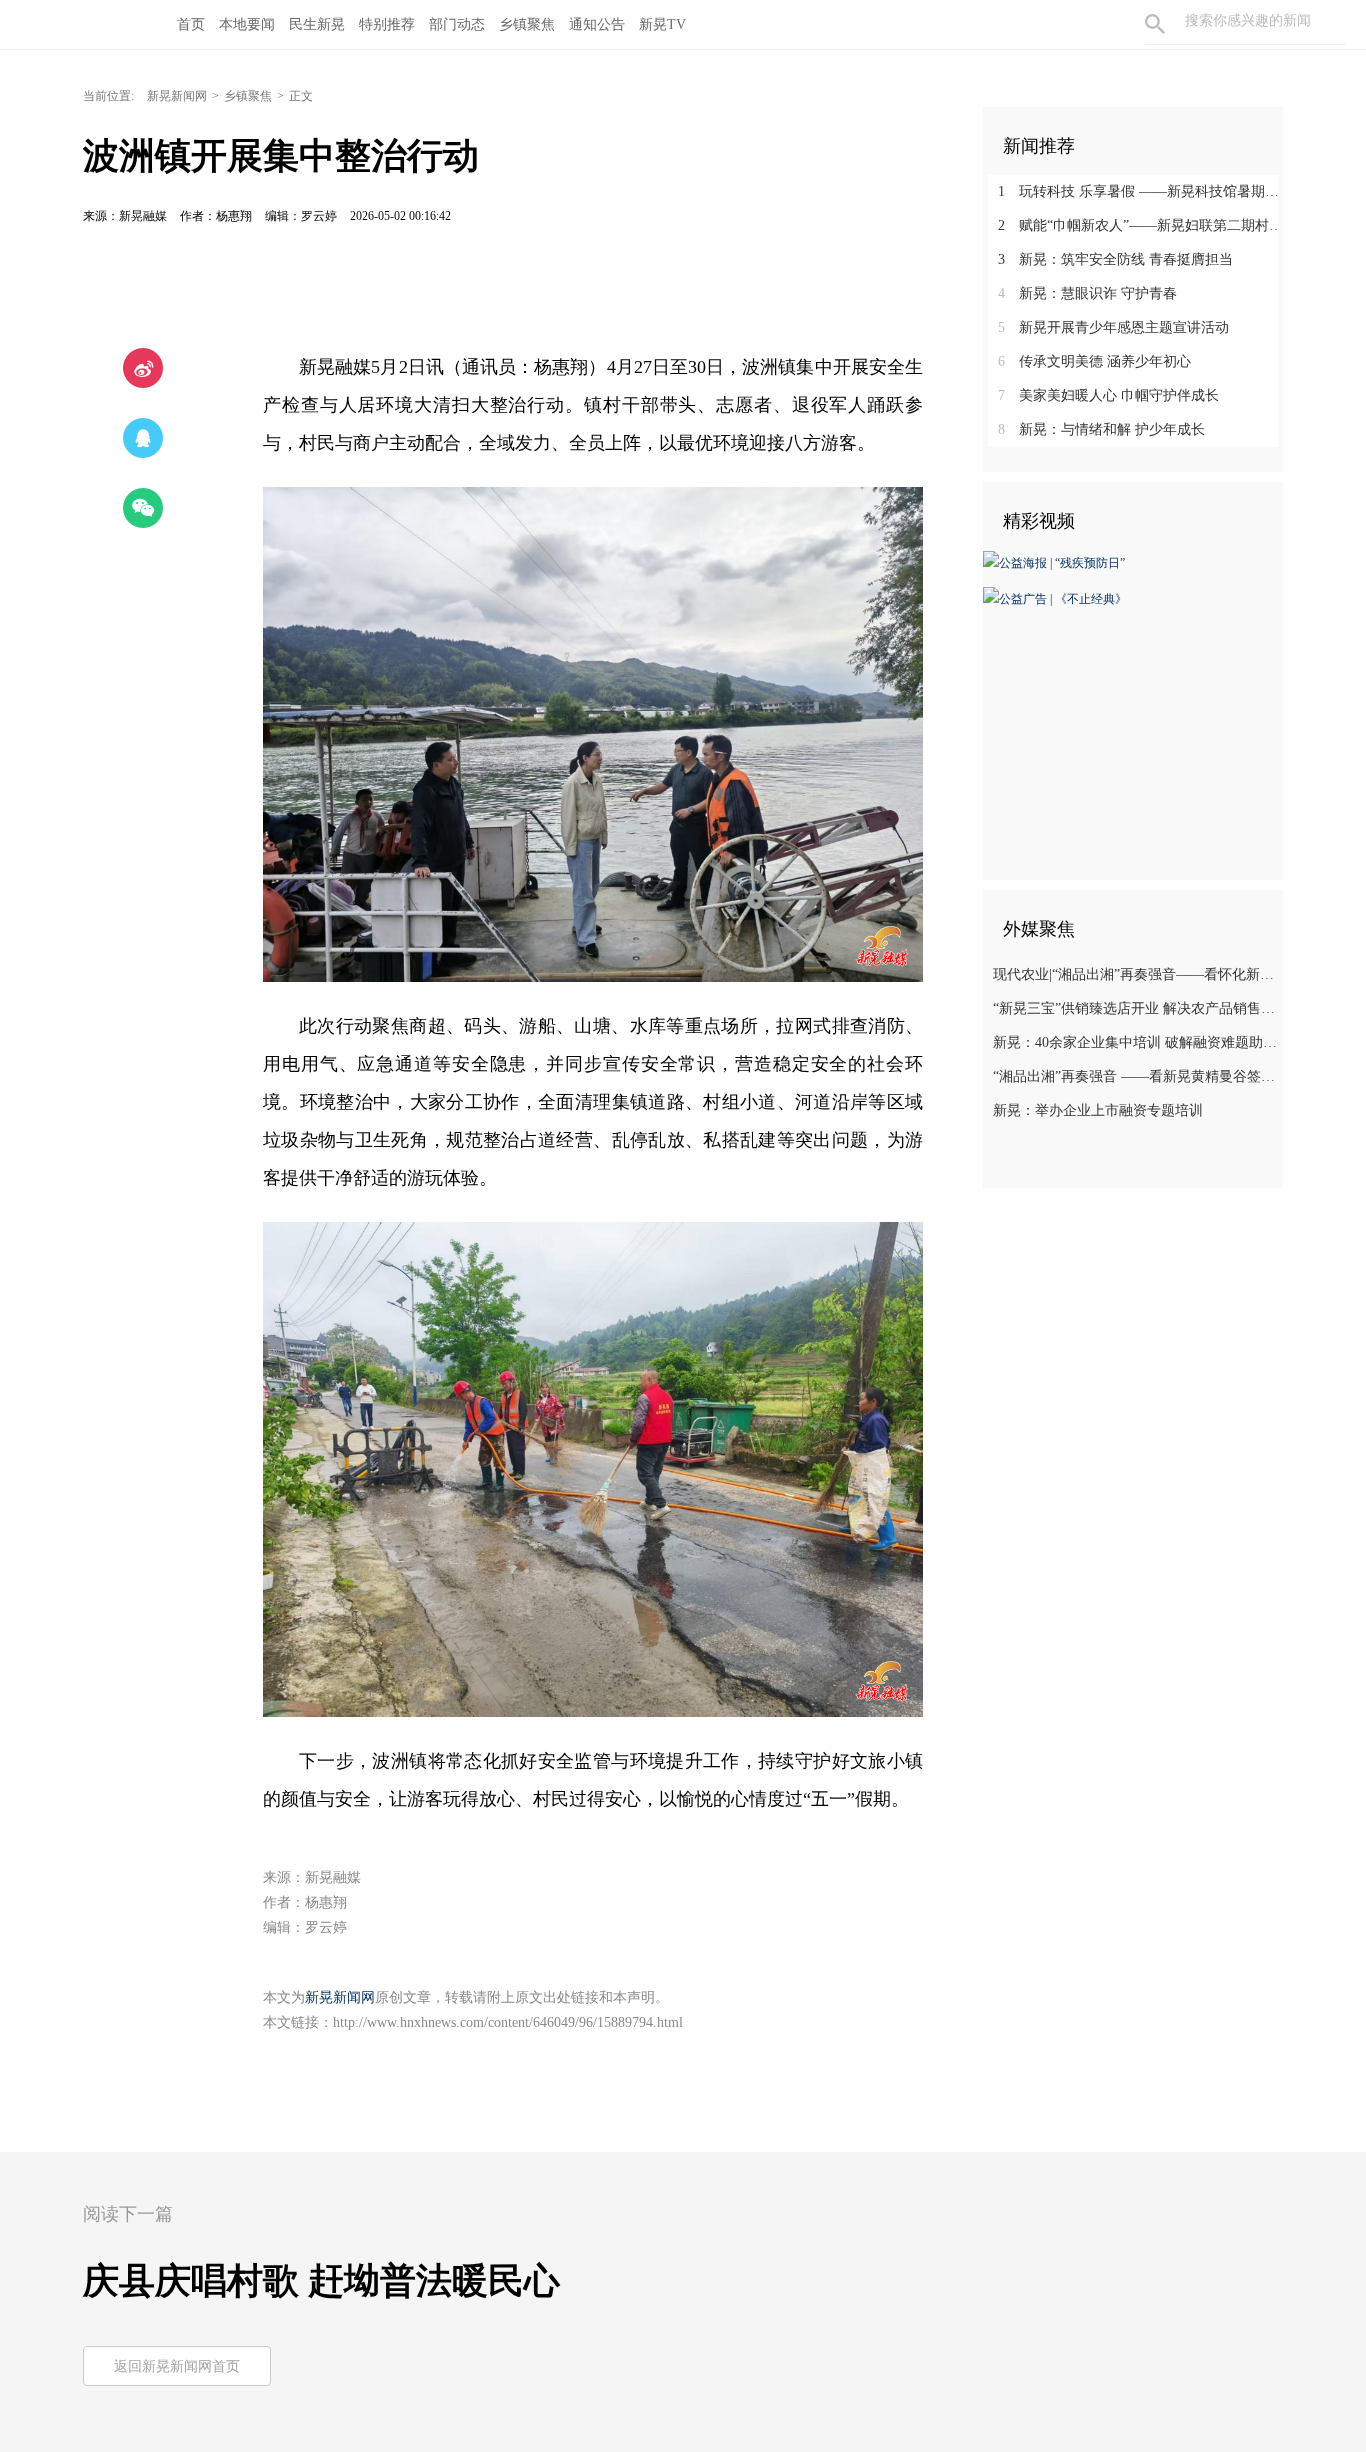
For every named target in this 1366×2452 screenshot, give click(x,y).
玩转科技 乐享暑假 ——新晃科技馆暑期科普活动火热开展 (1140, 191)
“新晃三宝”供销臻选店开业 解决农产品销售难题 (1135, 1008)
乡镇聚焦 (248, 96)
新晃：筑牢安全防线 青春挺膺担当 (1115, 259)
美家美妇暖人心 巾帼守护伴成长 (1108, 395)
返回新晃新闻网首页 (177, 2366)
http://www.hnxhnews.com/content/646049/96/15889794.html (508, 2022)
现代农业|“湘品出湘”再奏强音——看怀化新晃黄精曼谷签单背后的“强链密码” (1135, 974)
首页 (191, 24)
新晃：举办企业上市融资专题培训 (1098, 1110)
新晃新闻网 (177, 96)
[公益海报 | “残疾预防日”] (1054, 562)
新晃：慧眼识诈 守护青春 (1087, 293)
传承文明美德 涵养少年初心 (1094, 361)
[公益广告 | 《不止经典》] (1055, 597)
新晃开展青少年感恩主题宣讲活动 (1113, 327)
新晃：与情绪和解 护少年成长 (1101, 429)
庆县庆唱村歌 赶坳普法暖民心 (321, 2281)
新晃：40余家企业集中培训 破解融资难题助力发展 (1135, 1042)
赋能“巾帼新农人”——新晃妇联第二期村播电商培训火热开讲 (1140, 225)
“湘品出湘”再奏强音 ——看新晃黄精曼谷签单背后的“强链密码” (1135, 1076)
